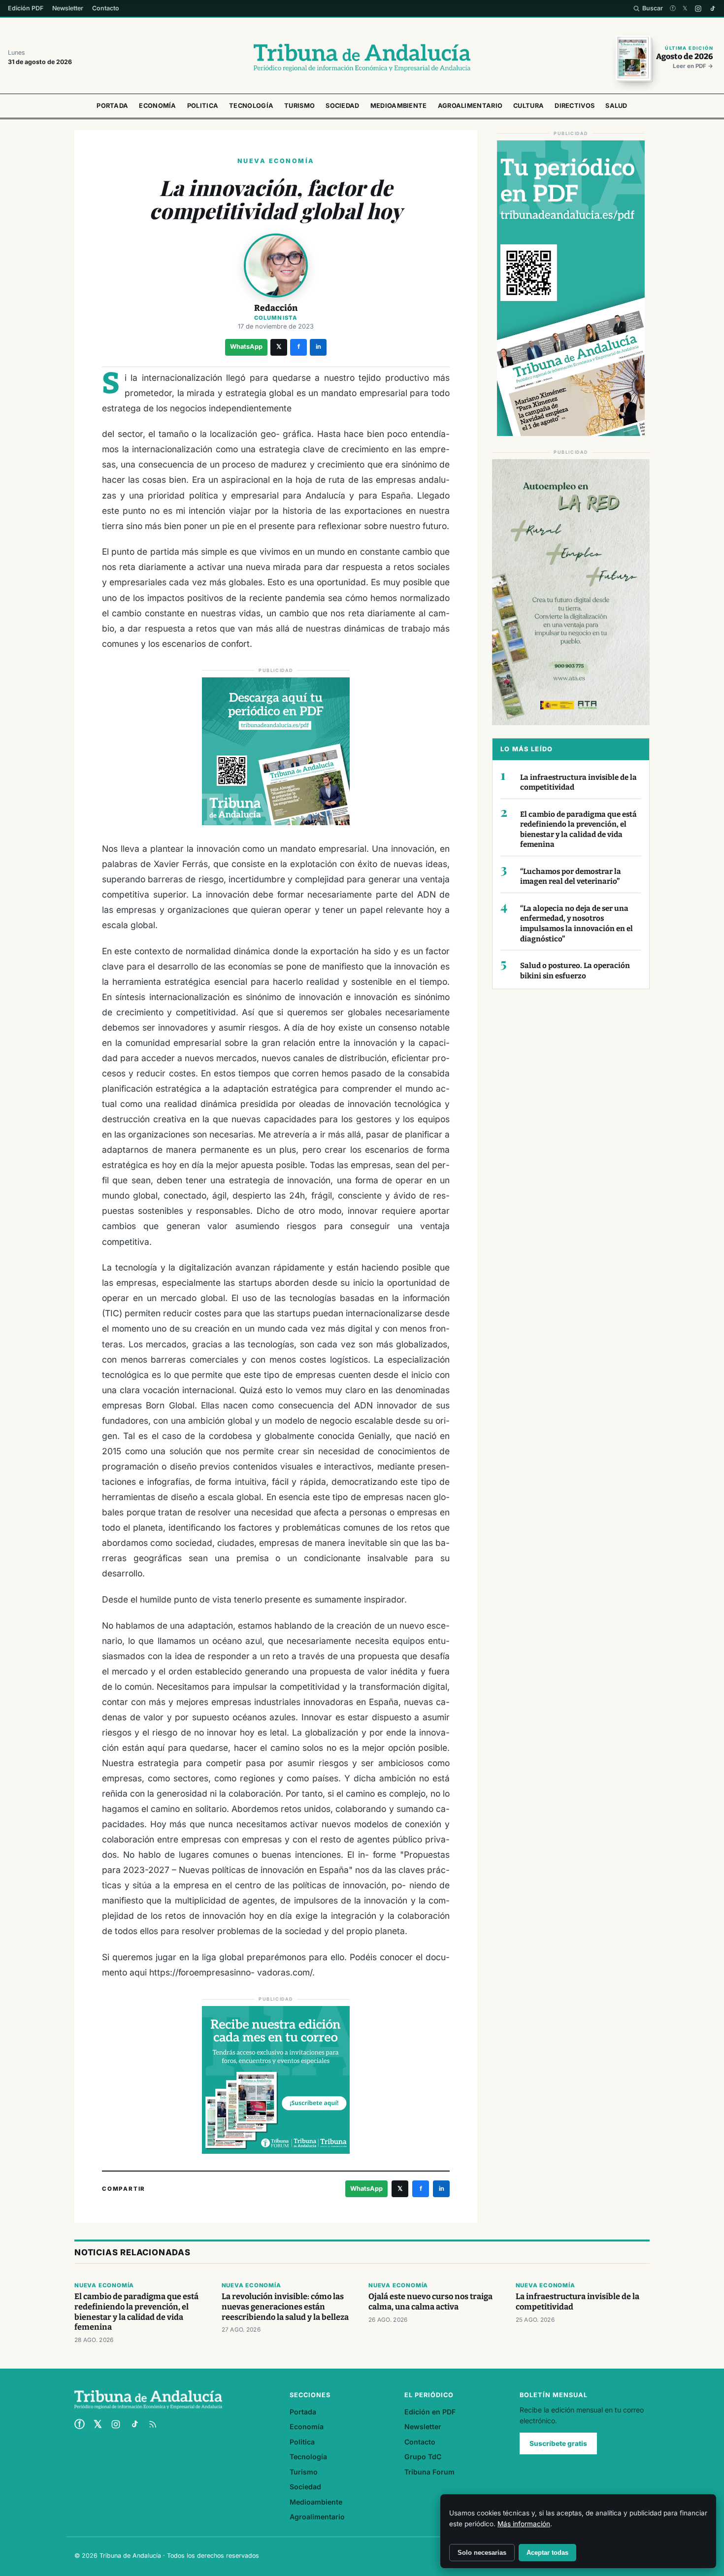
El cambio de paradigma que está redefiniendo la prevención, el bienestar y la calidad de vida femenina (578, 830)
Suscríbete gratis (558, 2443)
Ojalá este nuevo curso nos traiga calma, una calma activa (430, 2302)
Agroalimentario (470, 106)
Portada (112, 106)
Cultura (528, 106)
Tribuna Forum (429, 2472)
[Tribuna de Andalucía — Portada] (362, 58)
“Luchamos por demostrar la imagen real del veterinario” (571, 877)
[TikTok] (712, 9)
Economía (157, 106)
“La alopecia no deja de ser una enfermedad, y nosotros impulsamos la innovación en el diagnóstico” (576, 924)
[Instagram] (698, 9)
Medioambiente (399, 106)
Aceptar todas (547, 2553)
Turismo (299, 106)
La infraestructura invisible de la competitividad (578, 783)
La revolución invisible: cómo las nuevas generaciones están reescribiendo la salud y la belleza (285, 2307)
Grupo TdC (423, 2457)
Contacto (106, 8)
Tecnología (251, 106)
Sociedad (342, 106)
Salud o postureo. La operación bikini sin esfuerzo (575, 971)
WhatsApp (246, 347)
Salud (616, 106)
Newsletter (68, 8)
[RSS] (153, 2424)
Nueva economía (104, 2285)
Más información (524, 2524)
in (318, 347)
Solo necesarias (482, 2553)
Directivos (575, 106)
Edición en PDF (430, 2412)
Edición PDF (26, 8)
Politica (203, 106)
